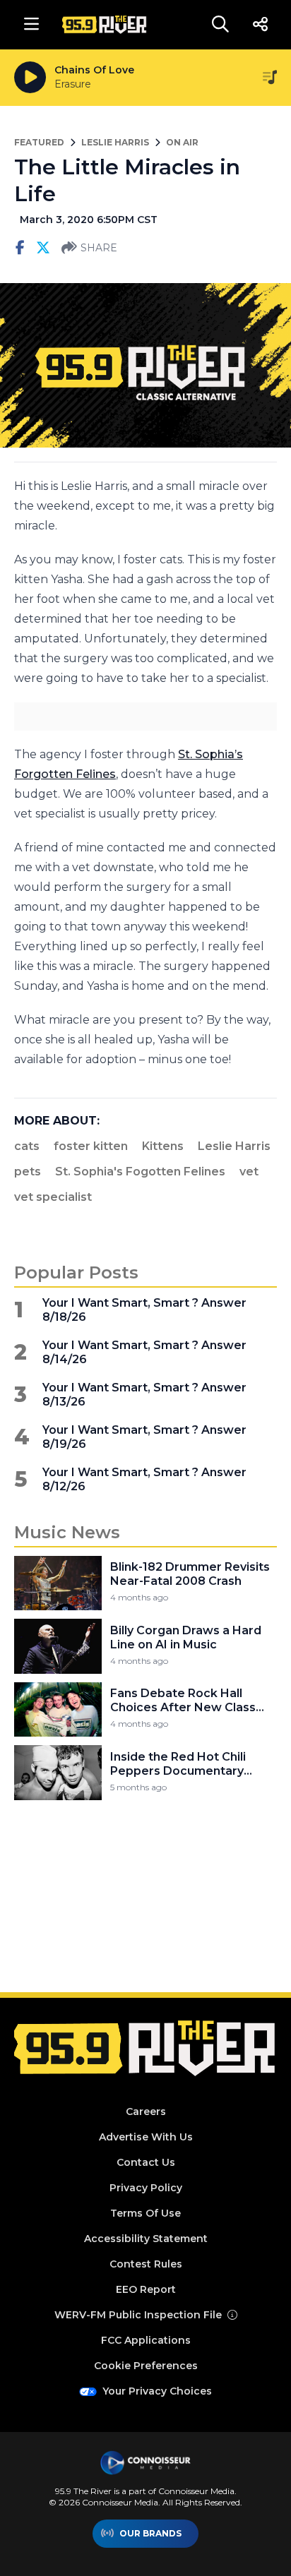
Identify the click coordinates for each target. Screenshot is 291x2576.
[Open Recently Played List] (270, 78)
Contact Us (146, 2162)
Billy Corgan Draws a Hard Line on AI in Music (186, 1637)
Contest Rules (146, 2264)
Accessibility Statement (146, 2239)
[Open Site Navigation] (31, 25)
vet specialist (53, 1197)
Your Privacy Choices (157, 2391)
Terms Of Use (145, 2213)
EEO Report (146, 2289)
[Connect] (260, 25)
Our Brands (150, 2533)
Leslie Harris (115, 142)
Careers (146, 2111)
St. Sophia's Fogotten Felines (140, 1172)
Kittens (163, 1146)
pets (28, 1172)
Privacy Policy (146, 2188)
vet (249, 1172)
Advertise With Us (146, 2137)
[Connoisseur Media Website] (146, 2463)
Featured (39, 142)
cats (27, 1146)
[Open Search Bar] (220, 25)
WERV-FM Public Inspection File (138, 2315)
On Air (182, 142)
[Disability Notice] (232, 2315)
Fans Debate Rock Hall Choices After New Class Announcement (183, 1701)
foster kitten (91, 1146)
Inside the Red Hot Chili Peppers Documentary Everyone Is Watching (178, 1764)
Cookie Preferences (146, 2366)
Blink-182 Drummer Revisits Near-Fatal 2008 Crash (190, 1574)
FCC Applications (146, 2340)
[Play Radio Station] (30, 78)
